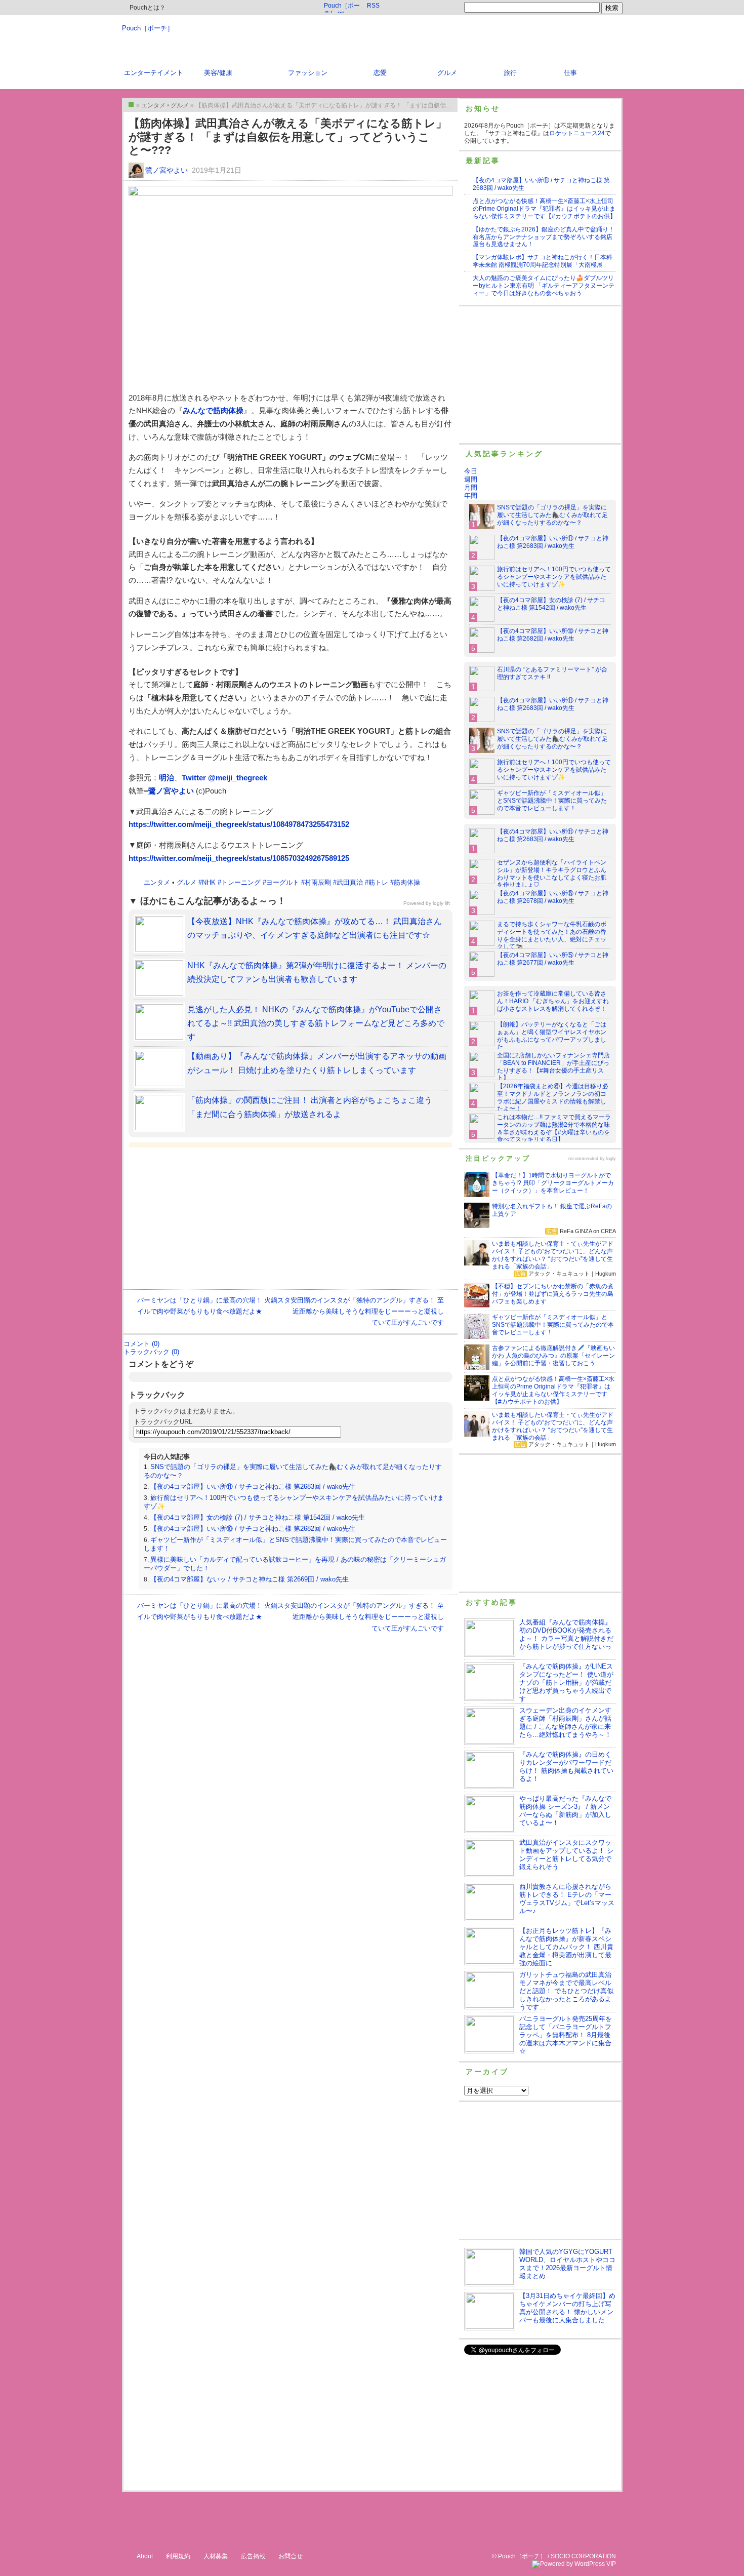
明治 (167, 778)
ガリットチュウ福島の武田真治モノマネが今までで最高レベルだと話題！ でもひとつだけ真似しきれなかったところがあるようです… (566, 1991)
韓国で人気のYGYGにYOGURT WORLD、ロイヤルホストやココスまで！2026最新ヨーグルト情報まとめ (567, 2264)
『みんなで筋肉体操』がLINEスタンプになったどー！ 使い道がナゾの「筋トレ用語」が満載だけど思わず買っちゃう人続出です (566, 1682)
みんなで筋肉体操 (213, 410)
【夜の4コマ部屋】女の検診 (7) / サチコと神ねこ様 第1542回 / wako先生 (258, 1517)
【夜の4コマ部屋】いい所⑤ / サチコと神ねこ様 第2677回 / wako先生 (553, 959)
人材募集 (216, 2556)
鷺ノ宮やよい (167, 170)
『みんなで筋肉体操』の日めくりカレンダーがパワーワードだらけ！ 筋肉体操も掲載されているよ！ (566, 1767)
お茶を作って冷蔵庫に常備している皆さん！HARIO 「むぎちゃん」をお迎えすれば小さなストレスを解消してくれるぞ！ (553, 1001)
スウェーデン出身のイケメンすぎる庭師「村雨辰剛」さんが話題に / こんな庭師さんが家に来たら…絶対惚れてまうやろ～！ (565, 1722)
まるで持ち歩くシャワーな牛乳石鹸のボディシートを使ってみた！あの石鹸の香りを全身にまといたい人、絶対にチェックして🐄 (552, 936)
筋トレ (378, 882)
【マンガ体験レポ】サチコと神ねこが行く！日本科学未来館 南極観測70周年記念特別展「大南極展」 (543, 261)
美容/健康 (218, 73)
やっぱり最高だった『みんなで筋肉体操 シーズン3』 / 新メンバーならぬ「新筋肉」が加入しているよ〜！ (565, 1811)
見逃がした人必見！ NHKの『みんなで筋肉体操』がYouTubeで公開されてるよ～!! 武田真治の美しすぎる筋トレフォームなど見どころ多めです (316, 1023)
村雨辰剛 (318, 882)
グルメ (447, 73)
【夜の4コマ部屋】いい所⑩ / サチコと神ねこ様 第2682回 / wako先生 (253, 1529)
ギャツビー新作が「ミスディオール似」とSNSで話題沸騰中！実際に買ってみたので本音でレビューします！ (552, 801)
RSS (373, 6)
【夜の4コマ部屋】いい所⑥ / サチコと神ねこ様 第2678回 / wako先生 (553, 897)
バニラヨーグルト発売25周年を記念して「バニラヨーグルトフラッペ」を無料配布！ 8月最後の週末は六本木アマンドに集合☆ (566, 2035)
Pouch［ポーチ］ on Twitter (342, 8)
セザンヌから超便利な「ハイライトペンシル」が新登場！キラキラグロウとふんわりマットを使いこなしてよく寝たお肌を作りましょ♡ (552, 874)
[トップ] (131, 104)
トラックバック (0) (151, 1352)
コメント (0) (141, 1344)
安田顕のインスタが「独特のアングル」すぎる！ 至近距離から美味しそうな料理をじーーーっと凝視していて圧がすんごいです (367, 1311)
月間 (471, 487)
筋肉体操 (407, 882)
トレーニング (241, 882)
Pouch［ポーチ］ (148, 28)
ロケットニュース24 (577, 133)
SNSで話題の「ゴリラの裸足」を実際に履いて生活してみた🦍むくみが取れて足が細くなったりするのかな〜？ (552, 515)
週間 (471, 479)
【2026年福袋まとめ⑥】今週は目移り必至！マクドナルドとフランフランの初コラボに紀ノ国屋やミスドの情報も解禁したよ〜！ (553, 1098)
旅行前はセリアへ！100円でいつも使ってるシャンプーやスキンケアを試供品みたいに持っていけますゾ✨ (554, 577)
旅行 (510, 73)
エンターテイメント (154, 73)
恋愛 (380, 73)
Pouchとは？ (147, 8)
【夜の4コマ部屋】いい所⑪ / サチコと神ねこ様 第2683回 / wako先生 (253, 1487)
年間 (471, 496)
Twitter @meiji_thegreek (224, 778)
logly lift (441, 903)
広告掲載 (253, 2556)
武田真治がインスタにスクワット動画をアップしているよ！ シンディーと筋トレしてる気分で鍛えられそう (566, 1855)
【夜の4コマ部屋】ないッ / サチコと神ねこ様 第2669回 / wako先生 (250, 1579)
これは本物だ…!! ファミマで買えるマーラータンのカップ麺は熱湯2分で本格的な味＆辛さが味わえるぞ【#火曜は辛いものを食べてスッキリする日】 (554, 1128)
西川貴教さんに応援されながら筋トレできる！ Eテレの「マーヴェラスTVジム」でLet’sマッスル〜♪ (567, 1899)
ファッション (308, 73)
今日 (471, 471)
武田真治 (350, 882)
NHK (209, 882)
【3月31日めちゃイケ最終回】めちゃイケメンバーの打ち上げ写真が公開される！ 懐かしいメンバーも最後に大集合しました (567, 2308)
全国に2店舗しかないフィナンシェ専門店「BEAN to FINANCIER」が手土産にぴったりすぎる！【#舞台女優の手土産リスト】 (553, 1067)
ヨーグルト (283, 882)
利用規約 (178, 2556)
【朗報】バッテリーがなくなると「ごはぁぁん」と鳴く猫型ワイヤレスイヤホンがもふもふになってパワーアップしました (552, 1036)
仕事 (570, 73)
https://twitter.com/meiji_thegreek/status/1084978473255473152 (239, 824)
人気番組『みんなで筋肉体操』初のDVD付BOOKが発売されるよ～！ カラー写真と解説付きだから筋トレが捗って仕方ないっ (566, 1634)
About (145, 2556)
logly (611, 1159)
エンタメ (157, 882)
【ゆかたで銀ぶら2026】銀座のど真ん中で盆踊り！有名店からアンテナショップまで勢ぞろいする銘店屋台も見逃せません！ (544, 237)
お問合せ (291, 2556)
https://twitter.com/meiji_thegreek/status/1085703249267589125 (239, 858)
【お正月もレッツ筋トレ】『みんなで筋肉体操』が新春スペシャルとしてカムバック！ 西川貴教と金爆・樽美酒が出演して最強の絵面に (566, 1947)
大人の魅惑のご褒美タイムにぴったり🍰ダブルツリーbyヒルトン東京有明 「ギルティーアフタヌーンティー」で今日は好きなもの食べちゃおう (544, 286)
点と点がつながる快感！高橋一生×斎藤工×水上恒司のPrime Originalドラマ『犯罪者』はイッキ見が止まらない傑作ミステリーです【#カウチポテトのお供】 (544, 209)
